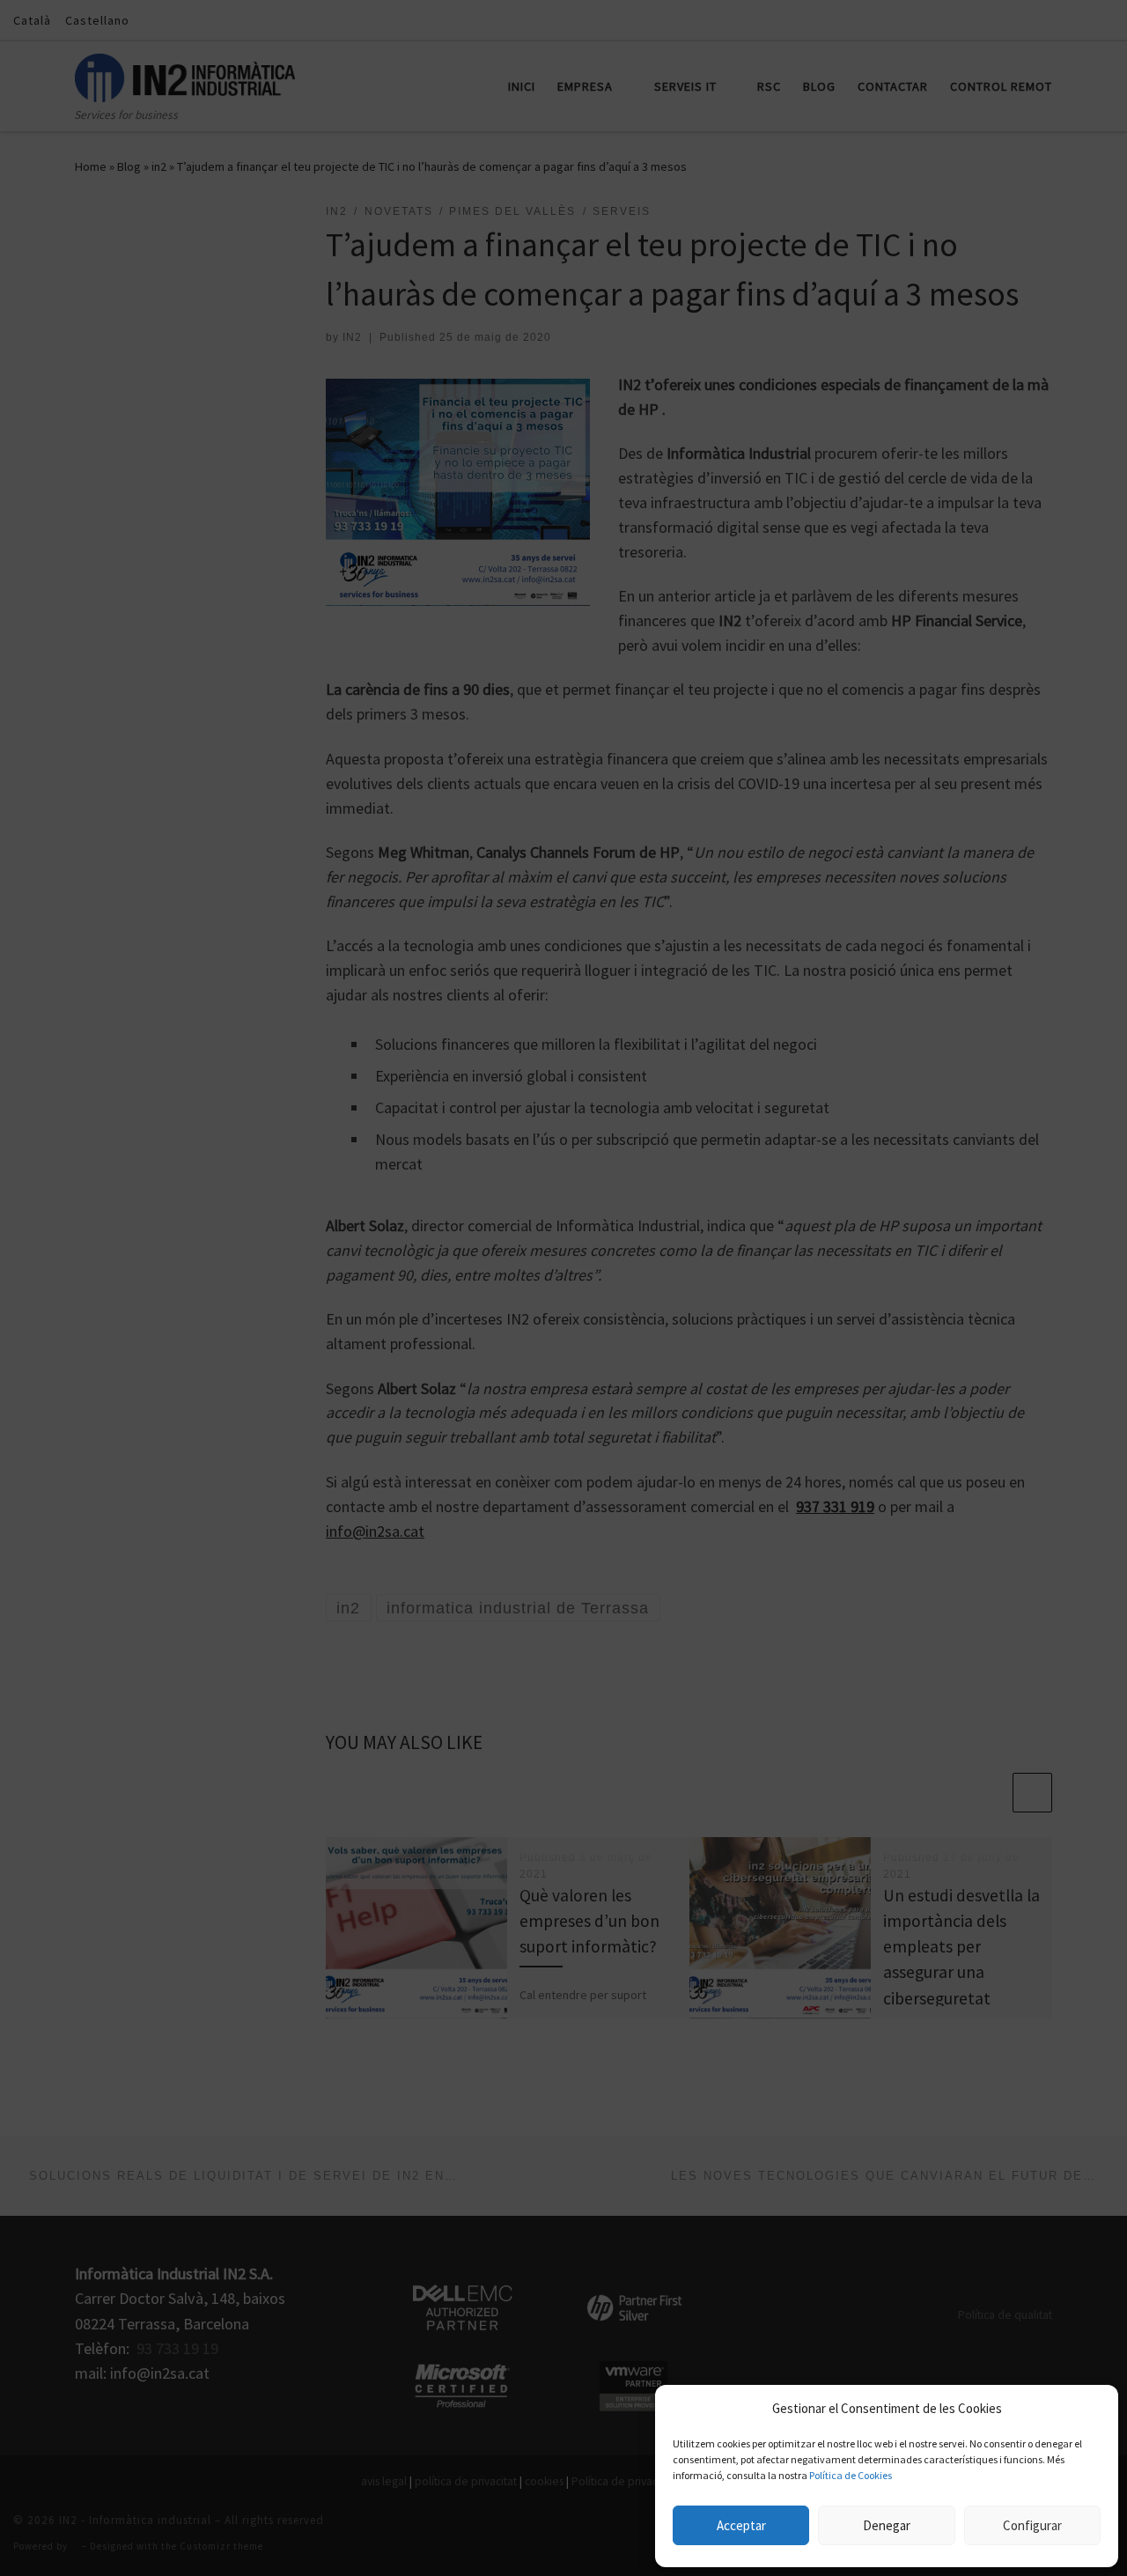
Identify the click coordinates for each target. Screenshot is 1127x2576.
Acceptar (741, 2525)
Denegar (887, 2525)
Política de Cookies (851, 2475)
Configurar (1032, 2525)
